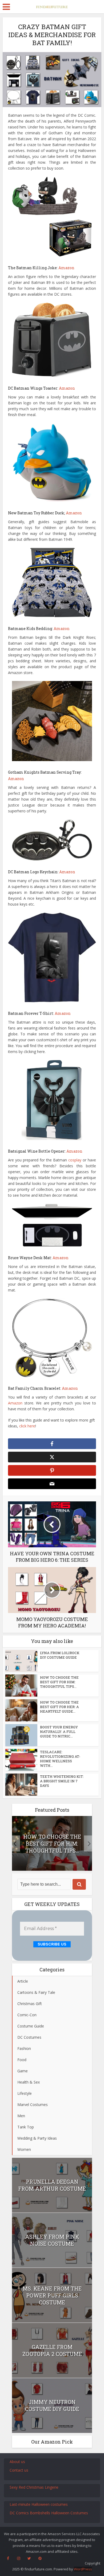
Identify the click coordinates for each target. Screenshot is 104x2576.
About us (17, 2462)
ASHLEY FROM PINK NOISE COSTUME (52, 2240)
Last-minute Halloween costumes (39, 2504)
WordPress (83, 2569)
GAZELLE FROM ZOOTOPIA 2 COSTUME (52, 2350)
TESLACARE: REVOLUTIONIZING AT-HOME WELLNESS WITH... (60, 1759)
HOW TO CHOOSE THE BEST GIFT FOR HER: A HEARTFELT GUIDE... (59, 1707)
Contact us (19, 2470)
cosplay (75, 1160)
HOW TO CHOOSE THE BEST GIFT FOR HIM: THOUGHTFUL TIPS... (59, 1682)
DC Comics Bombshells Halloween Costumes (49, 2513)
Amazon (66, 268)
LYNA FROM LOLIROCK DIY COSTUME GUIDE (60, 1655)
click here (27, 1426)
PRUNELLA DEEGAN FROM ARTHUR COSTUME (52, 2185)
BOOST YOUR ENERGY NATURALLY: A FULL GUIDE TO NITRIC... (59, 1732)
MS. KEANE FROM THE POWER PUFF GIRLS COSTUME (52, 2295)
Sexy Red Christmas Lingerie (34, 2487)
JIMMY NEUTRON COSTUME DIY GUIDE (52, 2405)
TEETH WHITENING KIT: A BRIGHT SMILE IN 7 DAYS (62, 1781)
